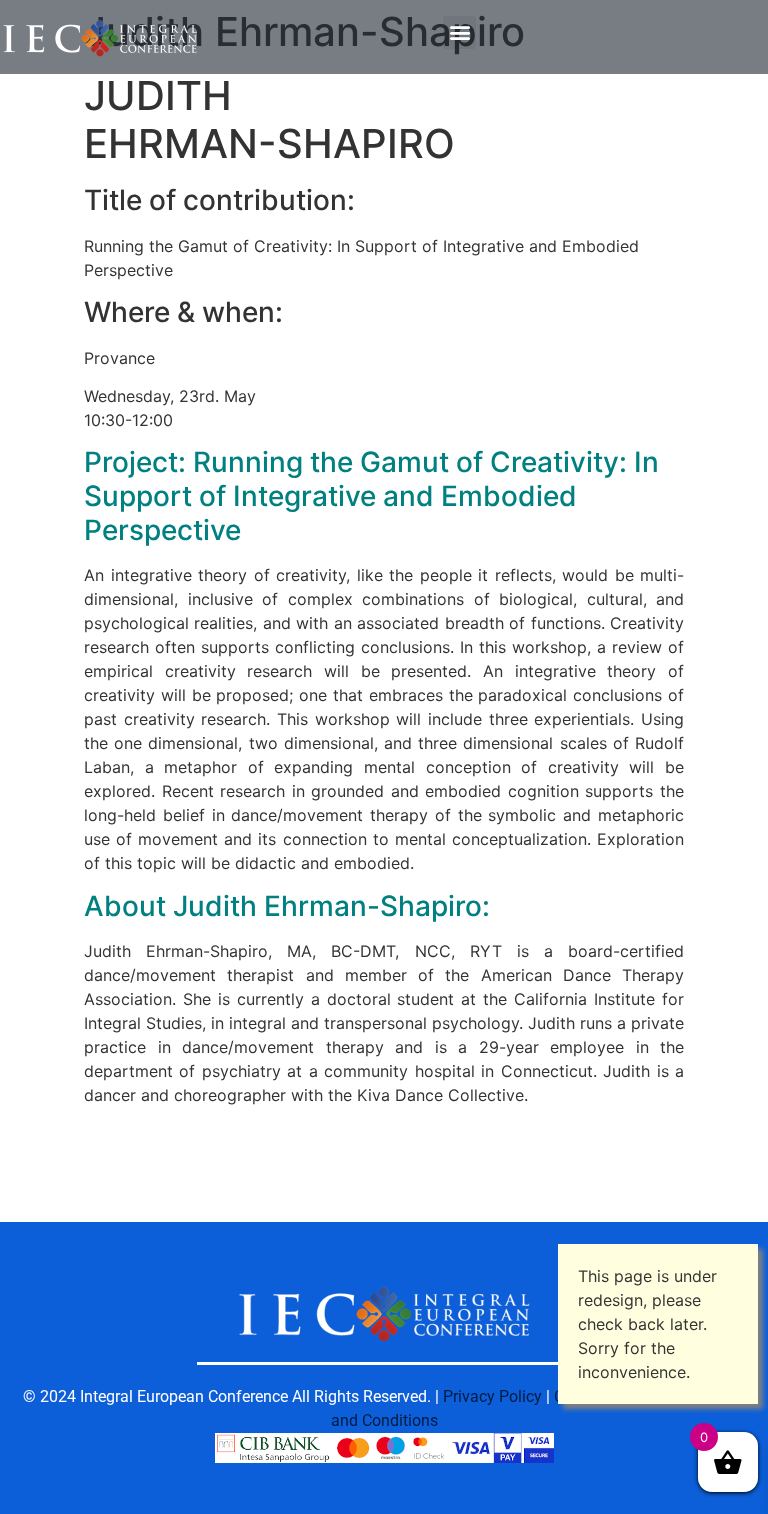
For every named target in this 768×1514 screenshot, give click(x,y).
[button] (459, 32)
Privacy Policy (492, 1396)
